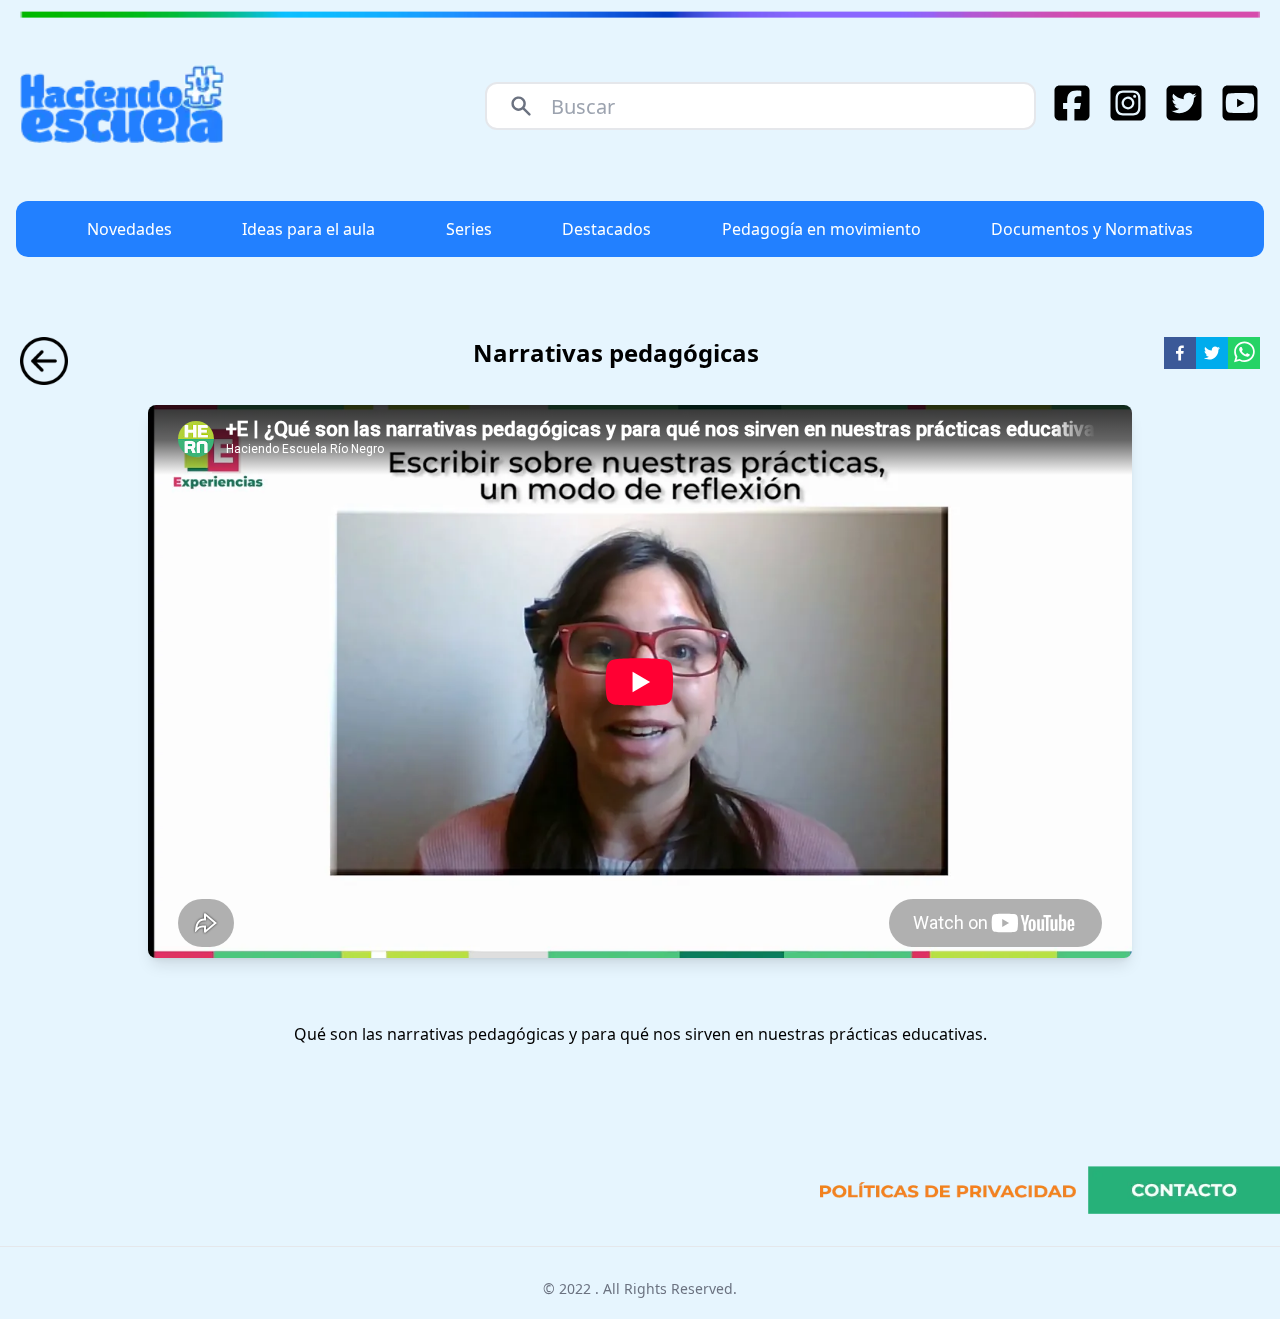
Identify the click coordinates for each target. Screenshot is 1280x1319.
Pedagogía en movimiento (821, 229)
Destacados (606, 229)
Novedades (129, 229)
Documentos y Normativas (1092, 229)
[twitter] (1212, 353)
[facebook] (1180, 353)
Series (469, 229)
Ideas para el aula (308, 229)
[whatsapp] (1244, 353)
